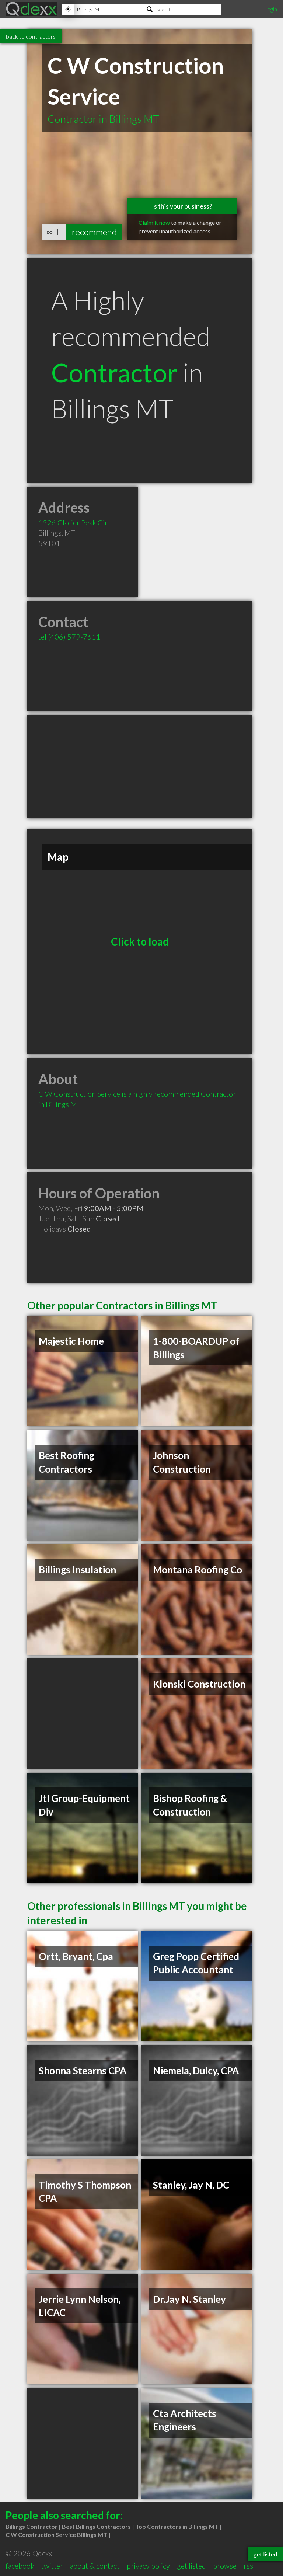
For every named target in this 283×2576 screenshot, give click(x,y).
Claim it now (154, 222)
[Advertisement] (140, 767)
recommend (94, 232)
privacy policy (148, 2566)
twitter (52, 2566)
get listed (191, 2566)
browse (225, 2566)
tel (69, 637)
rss (248, 2566)
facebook (20, 2566)
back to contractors (31, 36)
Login (270, 9)
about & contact (95, 2566)
